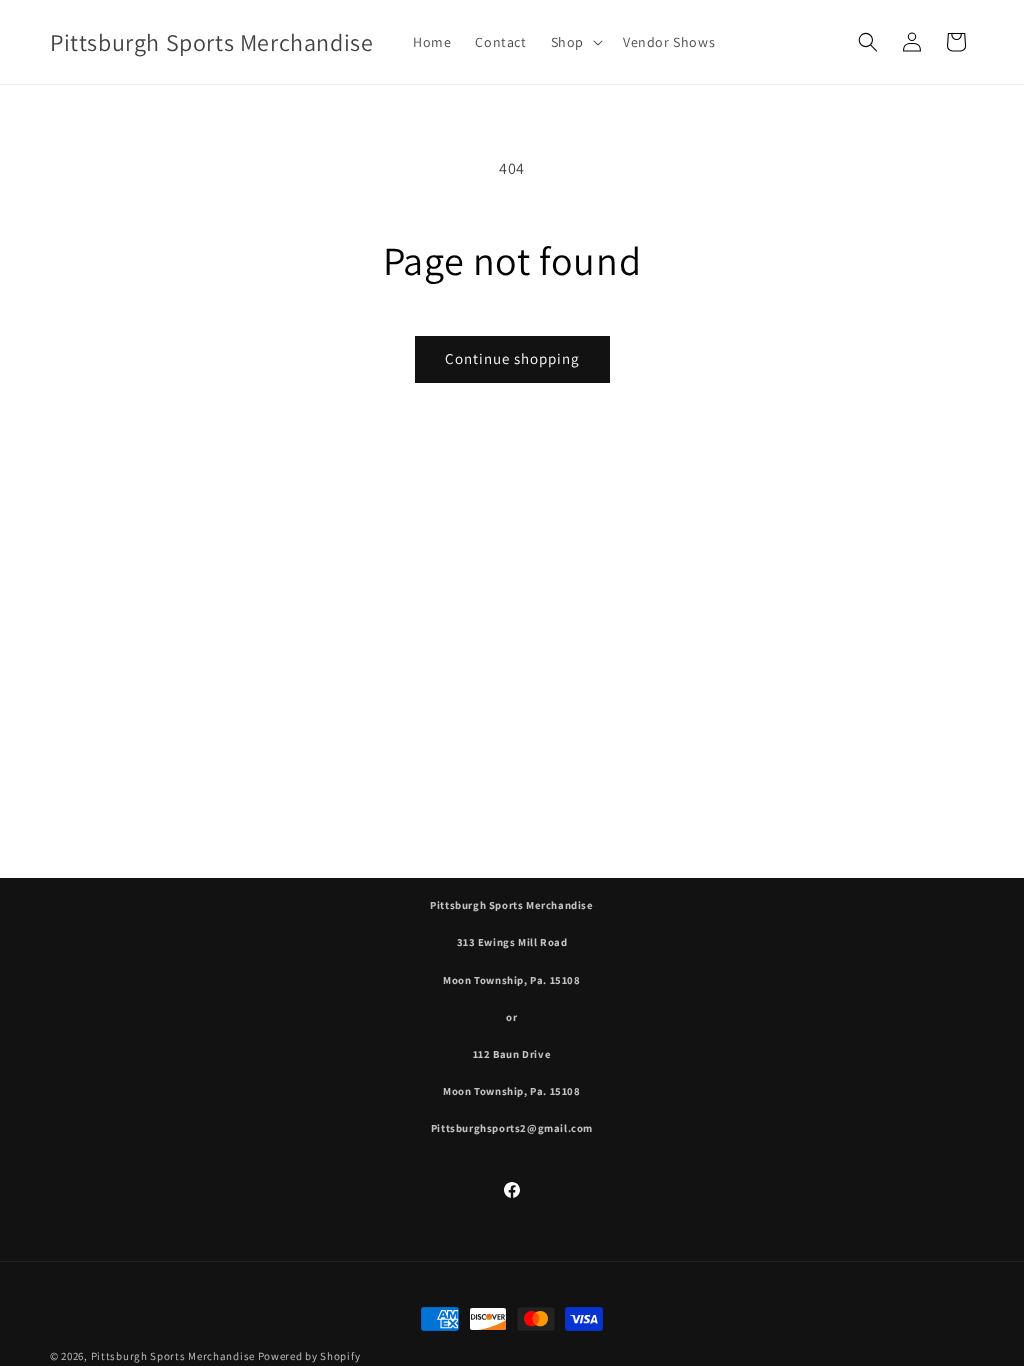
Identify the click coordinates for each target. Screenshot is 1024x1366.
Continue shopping (512, 358)
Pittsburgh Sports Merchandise (173, 1356)
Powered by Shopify (309, 1356)
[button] (575, 42)
